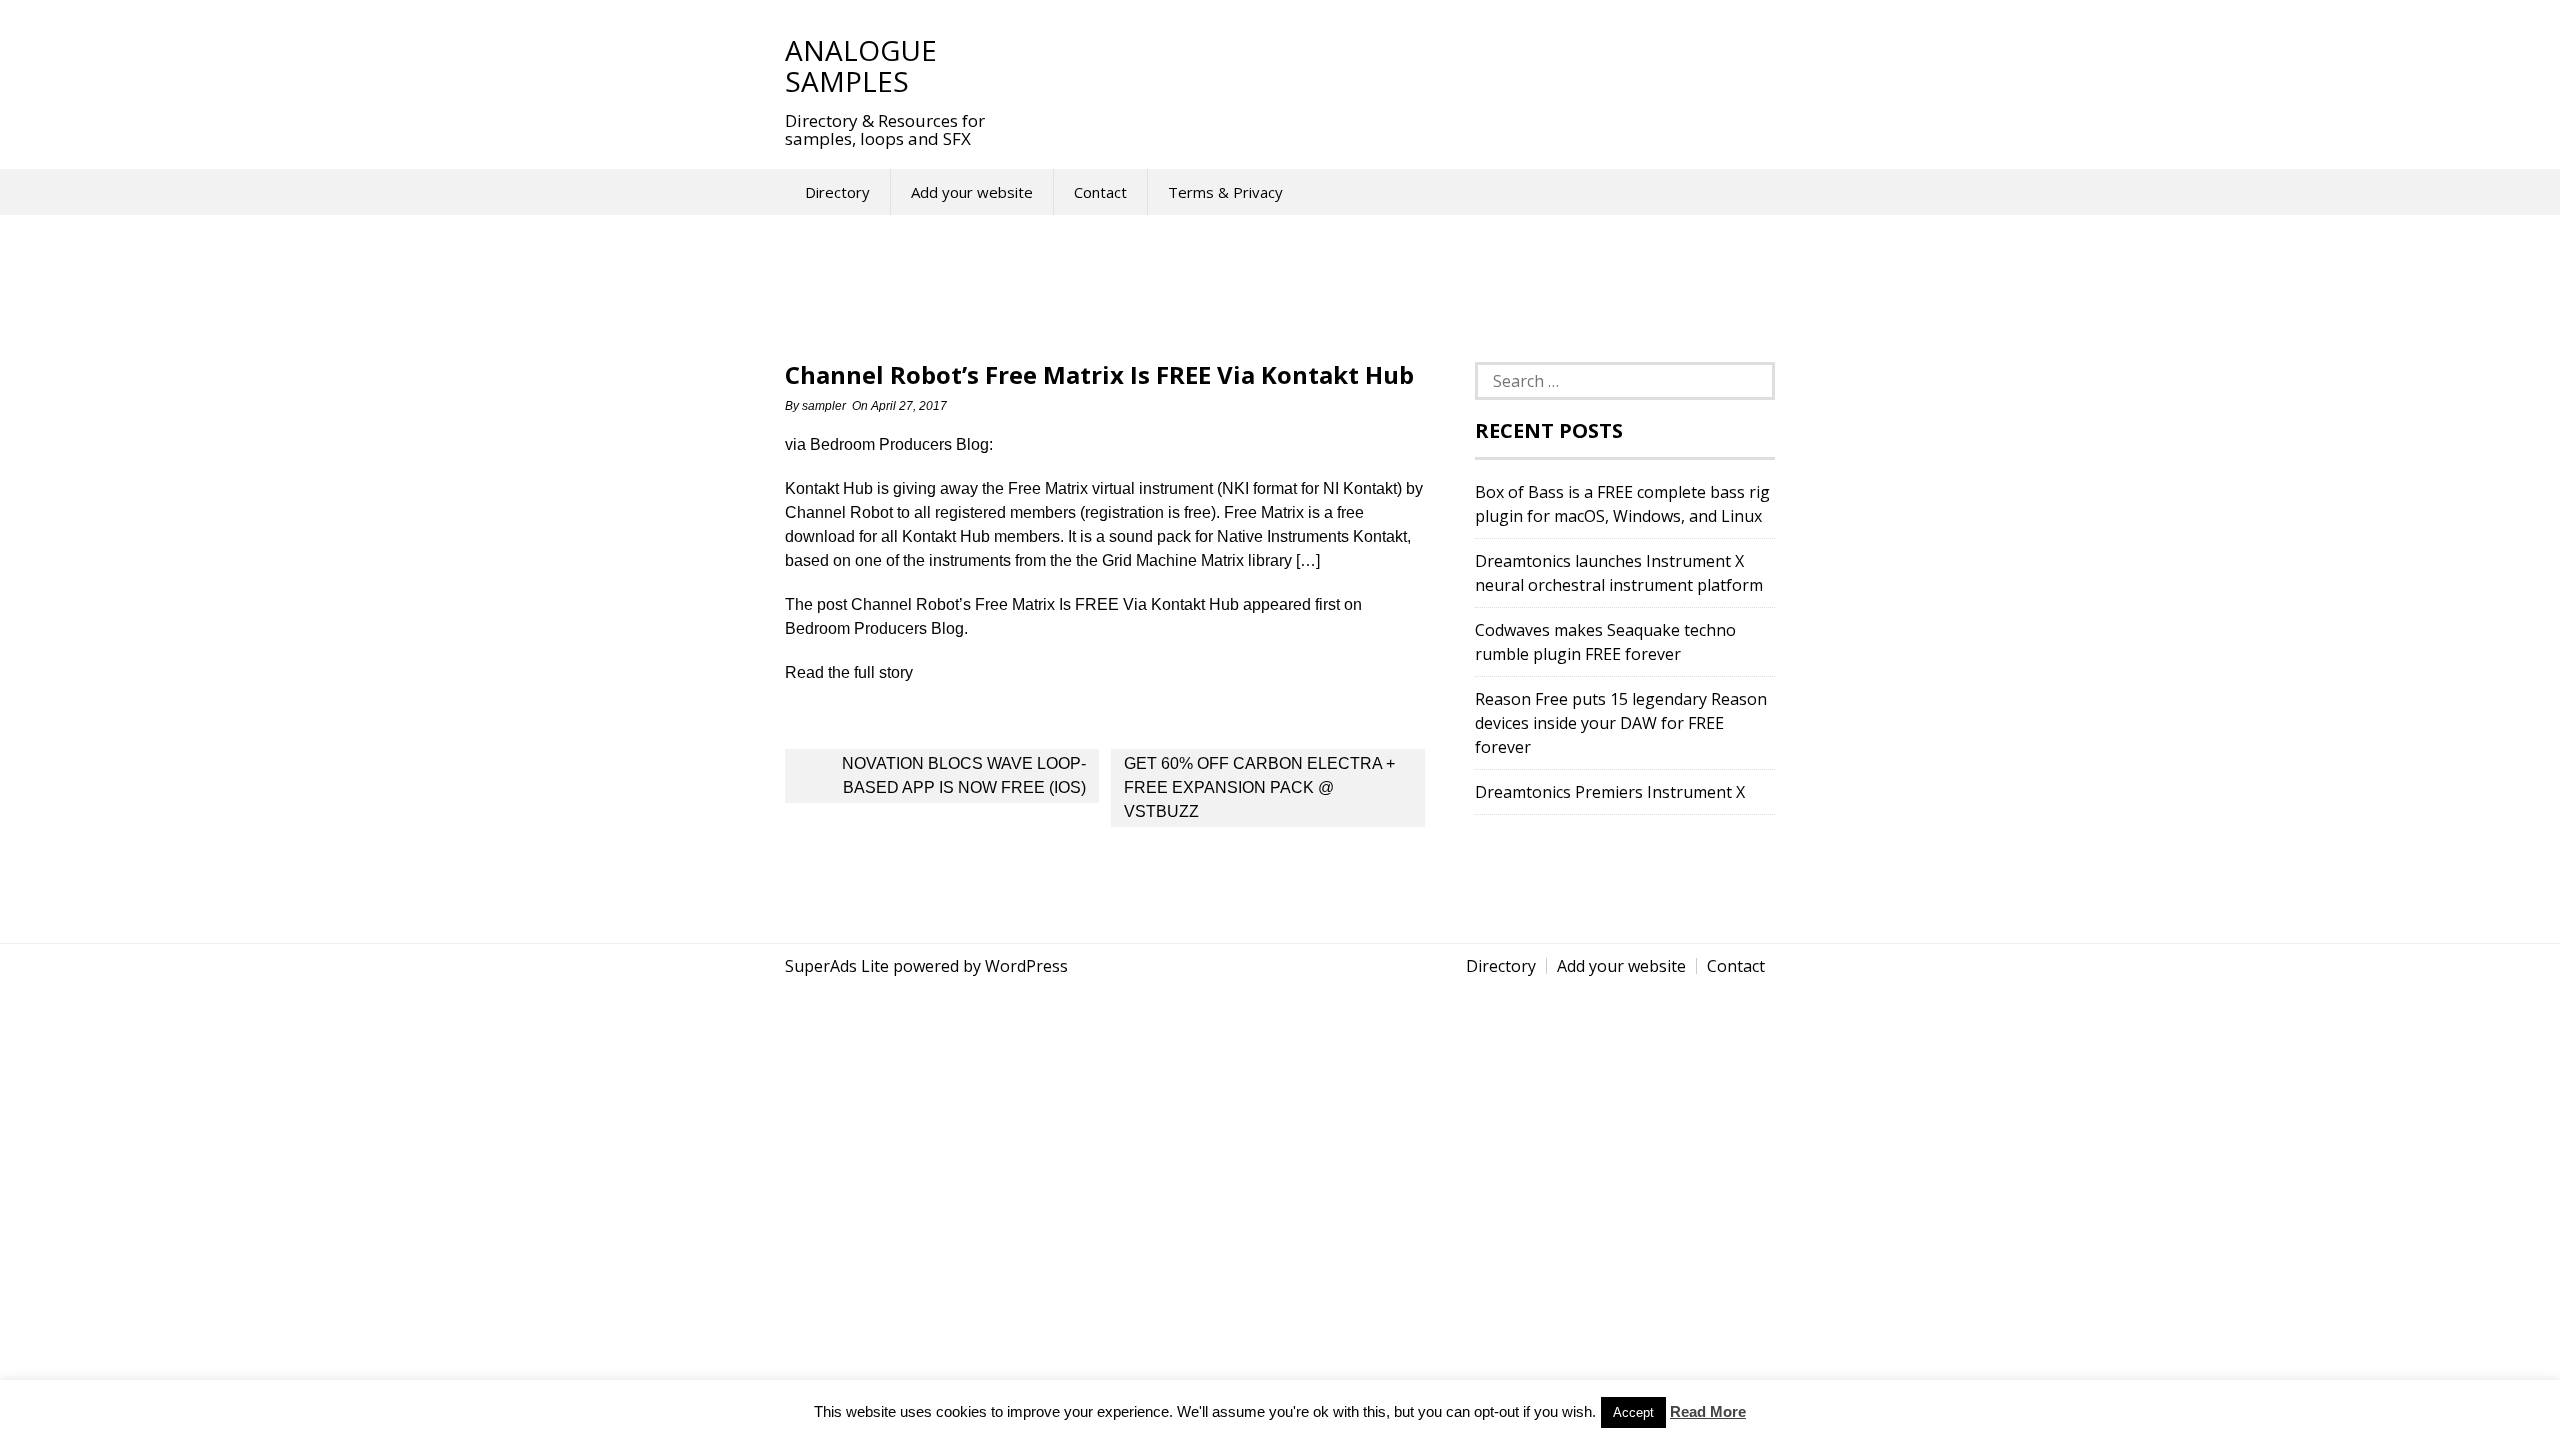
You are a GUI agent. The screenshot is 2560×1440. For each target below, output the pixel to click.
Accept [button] (1633, 1412)
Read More (1708, 1411)
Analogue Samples (861, 65)
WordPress (1026, 966)
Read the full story (849, 672)
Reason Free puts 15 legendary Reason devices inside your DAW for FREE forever (1621, 723)
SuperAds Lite (837, 966)
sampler (824, 406)
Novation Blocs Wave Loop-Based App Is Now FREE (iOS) (964, 775)
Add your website (972, 192)
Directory (837, 192)
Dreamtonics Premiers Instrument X (1610, 792)
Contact (1100, 192)
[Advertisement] (1379, 65)
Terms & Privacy (1225, 192)
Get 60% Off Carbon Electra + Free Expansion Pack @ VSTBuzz (1259, 787)
